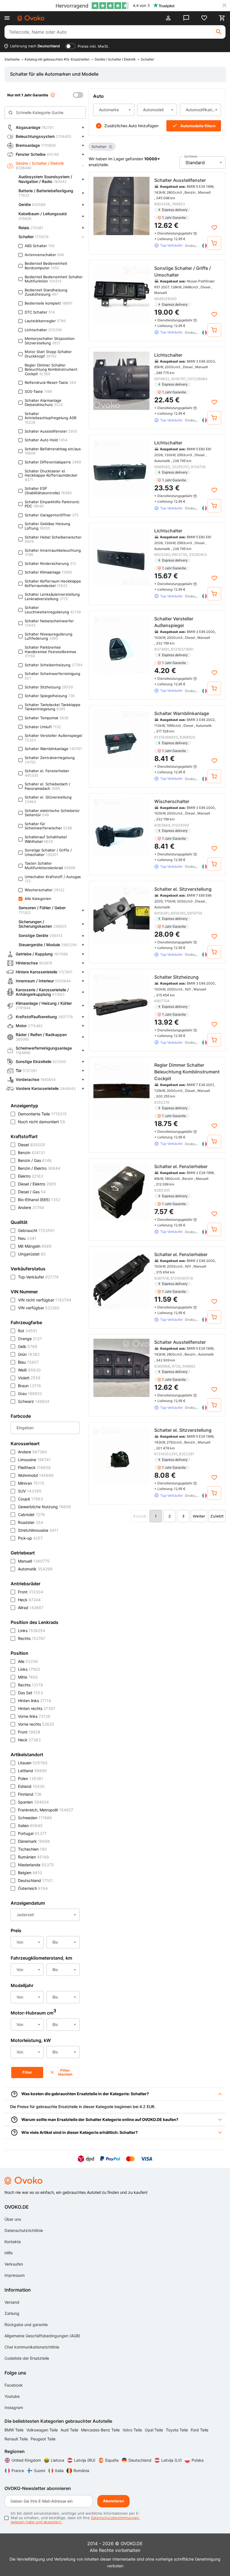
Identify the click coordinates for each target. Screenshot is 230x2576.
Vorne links (34, 1716)
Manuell (34, 1561)
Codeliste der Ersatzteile (27, 2358)
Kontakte (13, 2242)
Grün (29, 1354)
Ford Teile (200, 2430)
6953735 (179, 554)
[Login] (168, 18)
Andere (31, 1207)
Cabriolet (31, 1515)
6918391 (162, 913)
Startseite (12, 59)
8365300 (162, 1190)
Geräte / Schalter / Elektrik (115, 59)
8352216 (162, 1102)
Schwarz (34, 1401)
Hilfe (9, 2253)
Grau (30, 1393)
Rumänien (34, 1857)
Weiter (199, 1516)
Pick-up (30, 1538)
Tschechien (32, 1849)
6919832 (162, 379)
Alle (28, 1661)
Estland (31, 1786)
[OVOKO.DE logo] (31, 18)
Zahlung (12, 2313)
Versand (12, 2302)
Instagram (14, 2407)
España (112, 2460)
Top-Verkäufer (38, 1277)
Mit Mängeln (35, 1246)
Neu (27, 1238)
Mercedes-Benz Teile (101, 2430)
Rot (28, 1331)
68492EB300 (165, 299)
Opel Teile (154, 2430)
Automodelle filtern (198, 126)
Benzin (32, 1153)
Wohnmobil (36, 1475)
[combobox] (114, 110)
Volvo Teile (133, 2430)
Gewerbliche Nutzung (44, 1507)
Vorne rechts (36, 1724)
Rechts (32, 1638)
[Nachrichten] (186, 18)
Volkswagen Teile (43, 2430)
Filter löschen (65, 2072)
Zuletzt (217, 1516)
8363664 (162, 825)
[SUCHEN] (219, 32)
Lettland (32, 1771)
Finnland (30, 1794)
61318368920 (166, 737)
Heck (29, 1600)
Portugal (32, 1833)
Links (32, 1631)
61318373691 (182, 649)
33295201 (180, 467)
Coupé (30, 1499)
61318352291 (166, 1454)
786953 (178, 204)
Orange (30, 1339)
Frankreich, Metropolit (46, 1810)
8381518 (162, 1278)
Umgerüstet (32, 1254)
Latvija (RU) (85, 2460)
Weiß (29, 1370)
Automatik (35, 1569)
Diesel (32, 1145)
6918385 (178, 913)
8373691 (162, 649)
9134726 (198, 467)
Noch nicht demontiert (42, 1122)
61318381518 (182, 1278)
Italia (59, 2471)
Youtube (12, 2396)
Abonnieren (113, 2501)
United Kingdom (26, 2460)
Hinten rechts (37, 1708)
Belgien (30, 1873)
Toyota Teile (177, 2430)
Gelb (28, 1346)
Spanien (33, 1802)
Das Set (30, 1693)
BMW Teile (15, 2430)
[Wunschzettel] (204, 18)
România (81, 2471)
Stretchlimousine (38, 1530)
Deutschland (35, 1880)
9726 (176, 1366)
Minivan (31, 1483)
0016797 (178, 379)
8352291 (187, 1454)
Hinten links (34, 1701)
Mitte (28, 1677)
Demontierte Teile (42, 1114)
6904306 (162, 204)
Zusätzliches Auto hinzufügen (131, 126)
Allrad (31, 1608)
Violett (29, 1378)
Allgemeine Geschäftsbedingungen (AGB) (42, 2336)
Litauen (33, 1763)
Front (31, 1592)
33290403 (198, 554)
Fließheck (34, 1467)
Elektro (31, 1176)
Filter (27, 2072)
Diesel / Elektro (37, 1184)
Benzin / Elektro (39, 1168)
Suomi (40, 2471)
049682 (189, 1366)
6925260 (162, 554)
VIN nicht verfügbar (45, 1300)
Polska (198, 2460)
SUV (30, 1491)
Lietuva (58, 2460)
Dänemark (34, 1841)
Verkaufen (14, 2264)
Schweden (35, 1818)
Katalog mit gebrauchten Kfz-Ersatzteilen (57, 59)
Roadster (31, 1522)
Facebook (14, 2385)
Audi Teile (70, 2430)
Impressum (15, 2275)
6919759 (195, 913)
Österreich (33, 1888)
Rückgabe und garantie (26, 2325)
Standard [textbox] (195, 163)
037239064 (197, 379)
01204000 (180, 825)
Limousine (34, 1460)
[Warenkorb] (222, 18)
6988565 (162, 467)
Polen (31, 1778)
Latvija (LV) (172, 2460)
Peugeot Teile (43, 2439)
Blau (28, 1362)
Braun (29, 1386)
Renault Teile (17, 2439)
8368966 (162, 1366)
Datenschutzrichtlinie (24, 2230)
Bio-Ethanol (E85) (39, 1200)
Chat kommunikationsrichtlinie (32, 2347)
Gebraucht (36, 1230)
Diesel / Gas (32, 1192)
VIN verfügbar (39, 1308)
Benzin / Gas (35, 1160)
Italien (30, 1826)
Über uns (13, 2219)
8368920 (187, 737)
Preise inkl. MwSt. (93, 46)
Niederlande (36, 1865)
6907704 (162, 1001)
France (18, 2471)
